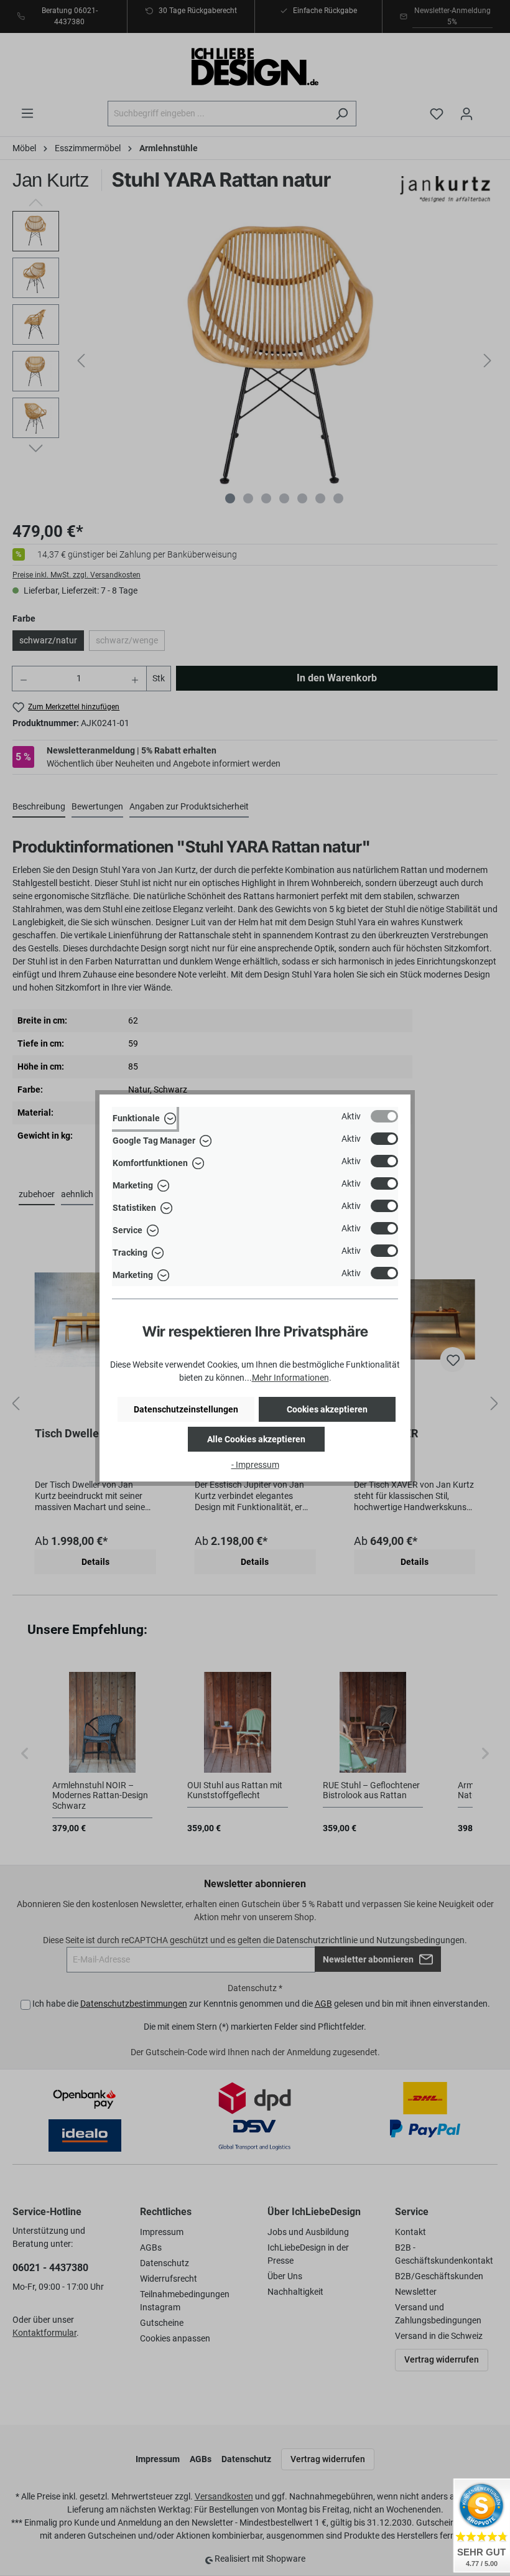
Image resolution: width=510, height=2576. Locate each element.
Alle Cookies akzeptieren (256, 1439)
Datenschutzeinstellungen (186, 1409)
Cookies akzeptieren (327, 1409)
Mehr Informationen (290, 1378)
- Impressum (255, 1465)
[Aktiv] (384, 1116)
